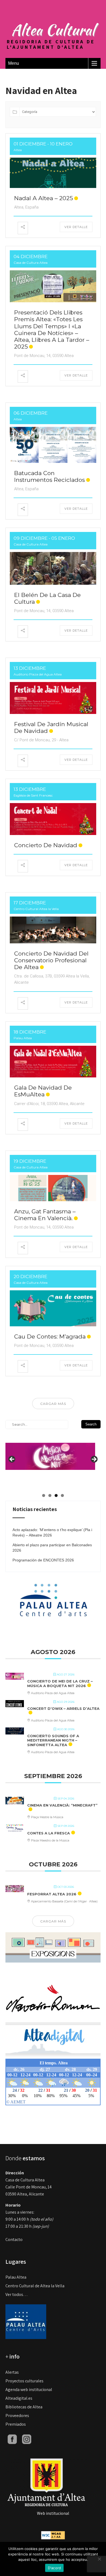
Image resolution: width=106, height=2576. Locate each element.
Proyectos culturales (24, 2381)
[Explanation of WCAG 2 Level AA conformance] (53, 2535)
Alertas (12, 2372)
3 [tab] (56, 1495)
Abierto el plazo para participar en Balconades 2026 (52, 1548)
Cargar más (53, 1404)
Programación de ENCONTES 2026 (43, 1560)
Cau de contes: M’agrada (50, 1336)
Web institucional (53, 2513)
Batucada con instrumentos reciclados (49, 476)
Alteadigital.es (19, 2398)
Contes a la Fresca (49, 1833)
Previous (12, 1460)
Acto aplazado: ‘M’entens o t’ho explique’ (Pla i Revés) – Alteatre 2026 (52, 1532)
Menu (14, 63)
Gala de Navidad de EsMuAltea (43, 1091)
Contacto (14, 2239)
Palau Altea (16, 2277)
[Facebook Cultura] (12, 2439)
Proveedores (17, 2416)
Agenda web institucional (29, 2390)
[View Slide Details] (50, 1452)
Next (94, 1460)
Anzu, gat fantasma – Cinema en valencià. (45, 1215)
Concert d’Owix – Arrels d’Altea (63, 1708)
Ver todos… (17, 2294)
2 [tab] (50, 1495)
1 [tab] (44, 1495)
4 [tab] (62, 1495)
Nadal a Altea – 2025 (43, 198)
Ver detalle (76, 227)
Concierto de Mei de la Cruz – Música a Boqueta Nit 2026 (60, 1684)
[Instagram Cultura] (27, 2439)
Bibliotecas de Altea (24, 2407)
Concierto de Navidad (46, 845)
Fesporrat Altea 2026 (52, 1894)
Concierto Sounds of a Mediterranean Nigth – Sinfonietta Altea (53, 1740)
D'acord (54, 2568)
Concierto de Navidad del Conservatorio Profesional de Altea (51, 960)
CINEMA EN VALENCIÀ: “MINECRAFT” (62, 1805)
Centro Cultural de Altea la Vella (35, 2286)
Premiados (16, 2424)
